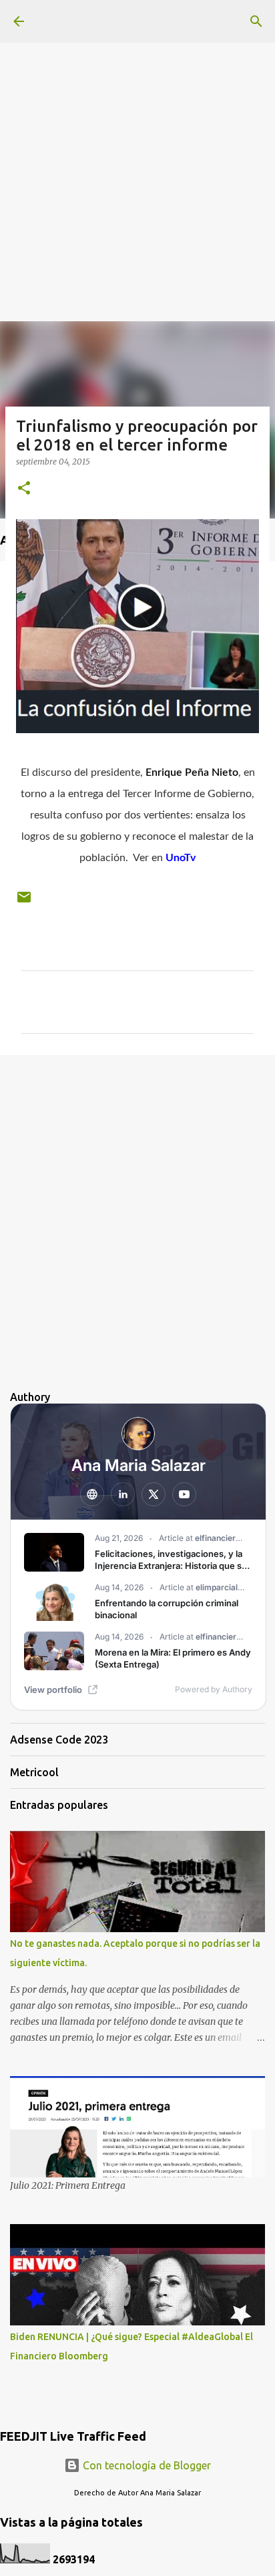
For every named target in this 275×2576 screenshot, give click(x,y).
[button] (24, 489)
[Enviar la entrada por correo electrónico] (24, 902)
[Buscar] (256, 21)
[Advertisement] (137, 137)
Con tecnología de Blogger (146, 2465)
